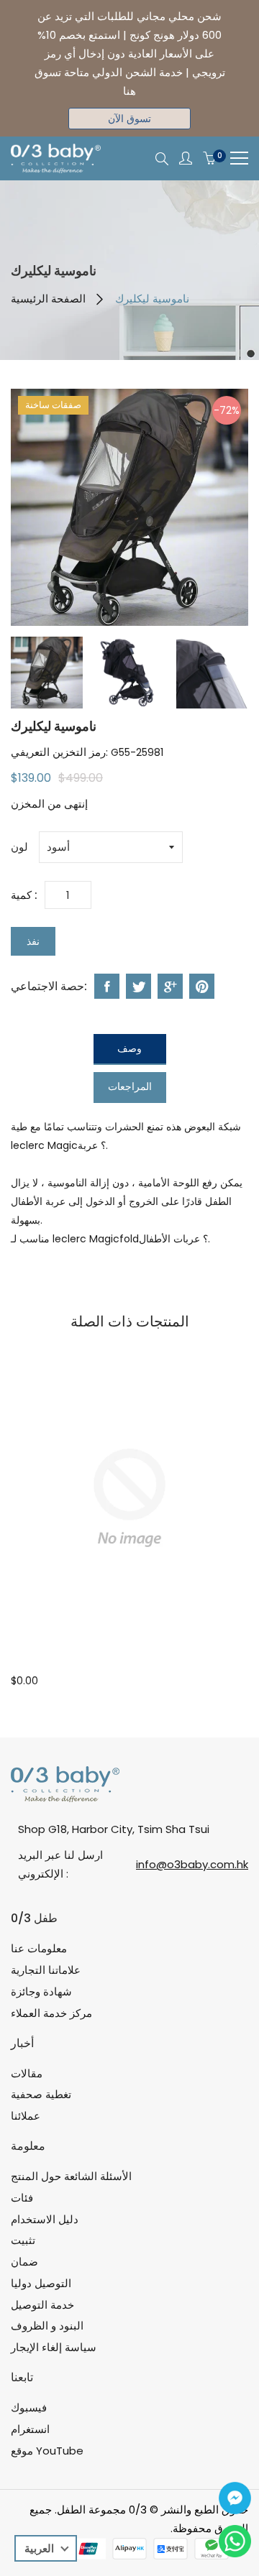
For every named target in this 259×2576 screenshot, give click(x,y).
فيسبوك (29, 2408)
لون (19, 847)
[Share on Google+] (170, 986)
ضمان (24, 2262)
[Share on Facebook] (107, 986)
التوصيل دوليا (41, 2283)
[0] (209, 159)
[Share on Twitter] (138, 986)
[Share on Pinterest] (202, 986)
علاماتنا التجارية (46, 1970)
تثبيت (23, 2240)
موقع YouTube (47, 2451)
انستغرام (30, 2429)
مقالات (27, 2073)
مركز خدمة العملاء (51, 2013)
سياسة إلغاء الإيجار (54, 2347)
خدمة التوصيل (42, 2305)
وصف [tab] (129, 1048)
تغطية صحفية (41, 2094)
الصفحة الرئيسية (48, 299)
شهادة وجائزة (41, 1991)
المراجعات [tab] (130, 1086)
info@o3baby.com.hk (192, 1864)
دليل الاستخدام (45, 2219)
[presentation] (47, 673)
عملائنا (26, 2116)
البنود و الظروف (47, 2326)
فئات (22, 2198)
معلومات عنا (39, 1948)
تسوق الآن (129, 119)
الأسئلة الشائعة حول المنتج (71, 2176)
